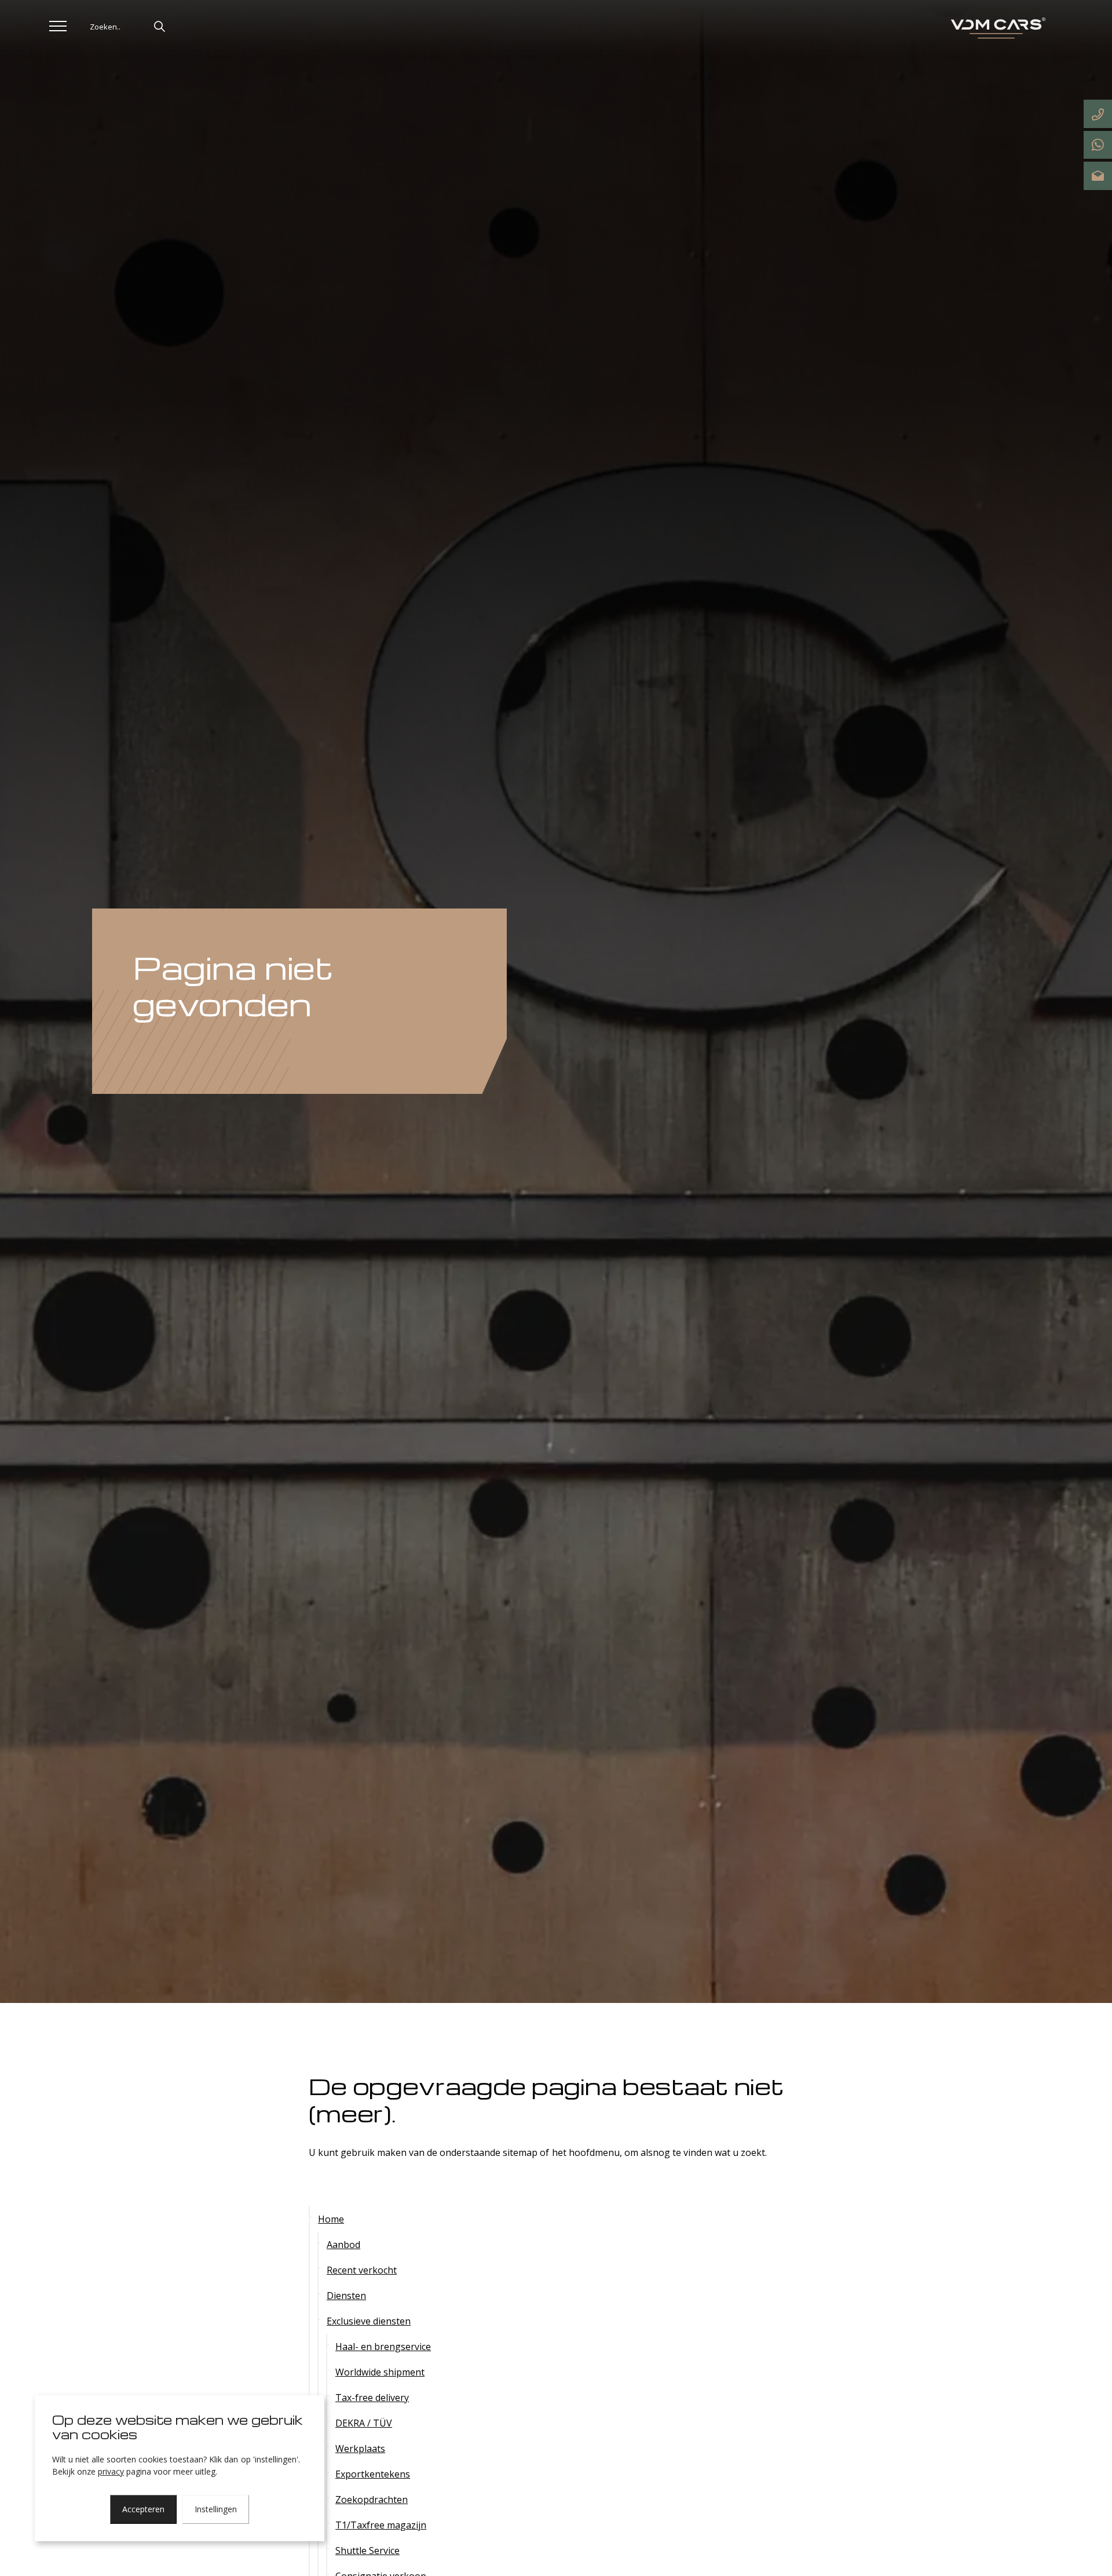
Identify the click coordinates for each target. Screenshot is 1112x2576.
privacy (111, 2471)
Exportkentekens (373, 2474)
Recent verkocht (362, 2270)
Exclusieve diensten (369, 2321)
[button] (159, 26)
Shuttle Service (367, 2551)
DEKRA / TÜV (364, 2423)
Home (331, 2219)
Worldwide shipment (380, 2372)
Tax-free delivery (372, 2398)
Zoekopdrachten (372, 2500)
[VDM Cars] (996, 29)
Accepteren (143, 2509)
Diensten (346, 2296)
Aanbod (343, 2245)
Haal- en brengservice (383, 2347)
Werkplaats (360, 2449)
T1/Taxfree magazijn (381, 2525)
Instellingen (216, 2509)
